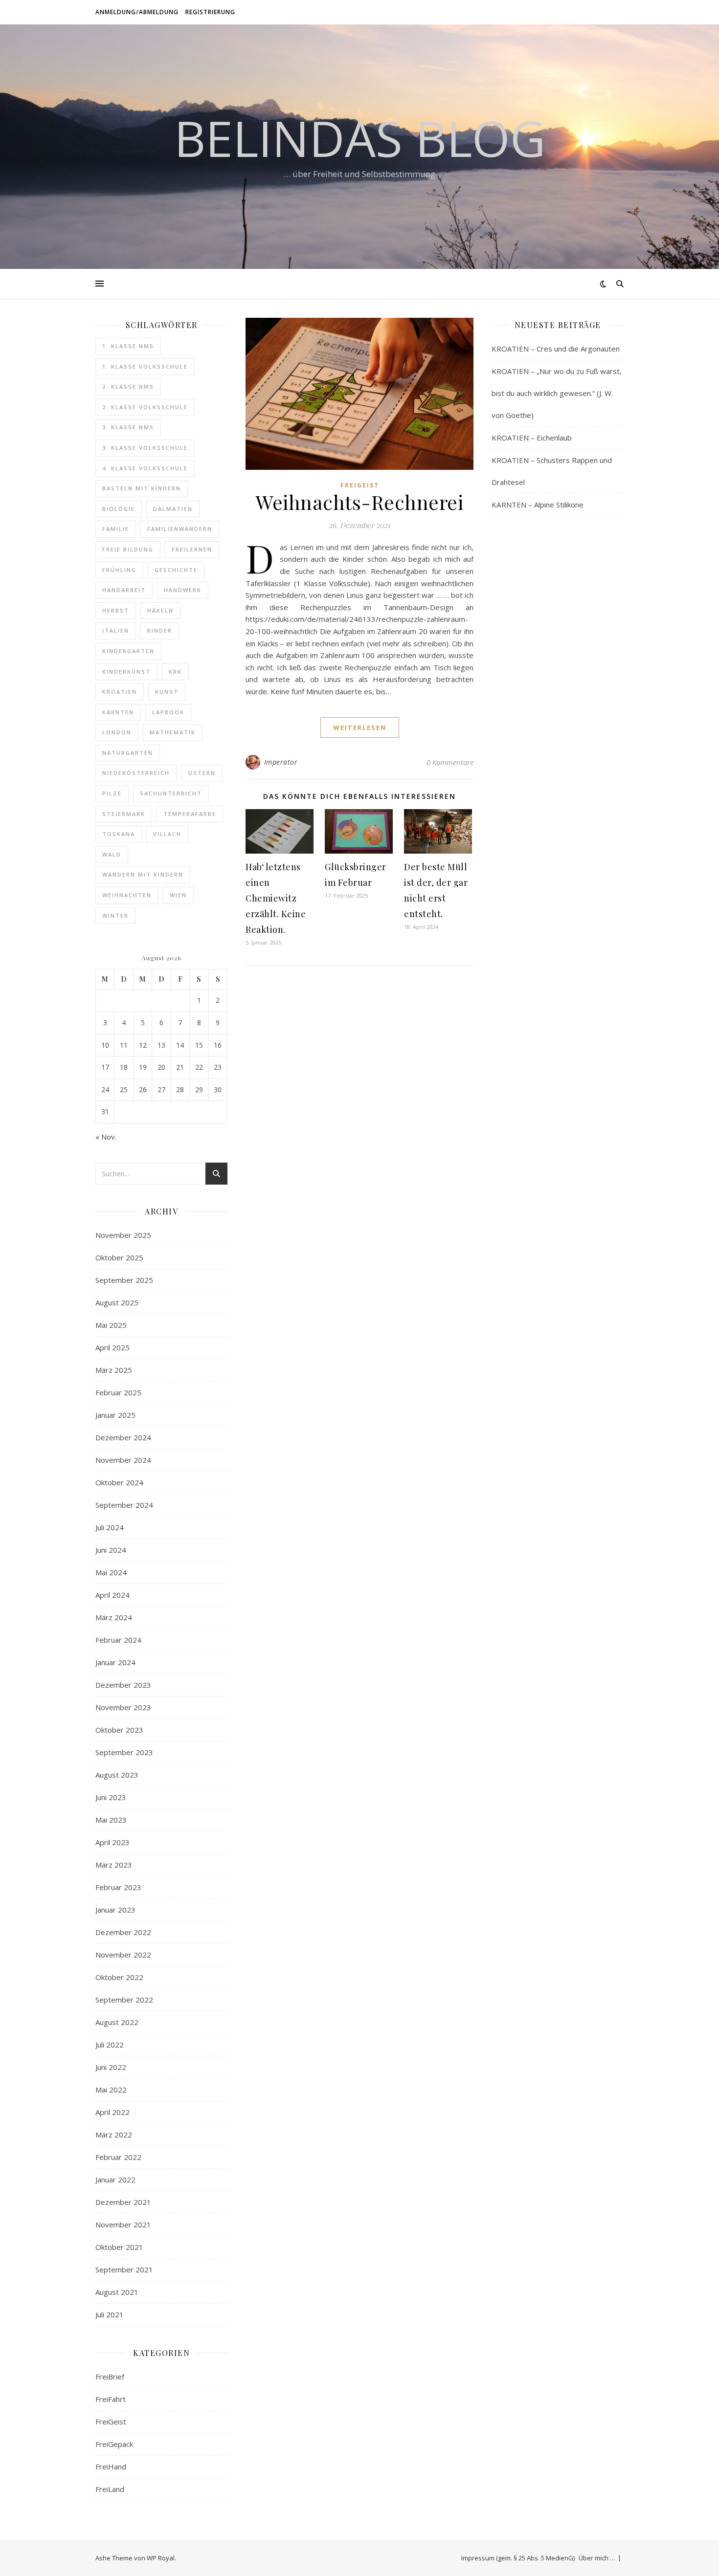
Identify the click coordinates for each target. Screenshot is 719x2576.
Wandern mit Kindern (143, 874)
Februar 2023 (118, 1887)
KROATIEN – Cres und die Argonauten (556, 349)
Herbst (116, 610)
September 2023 (124, 1752)
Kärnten (118, 712)
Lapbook (168, 712)
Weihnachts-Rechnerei (359, 502)
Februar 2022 (118, 2157)
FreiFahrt (111, 2399)
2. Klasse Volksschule (145, 407)
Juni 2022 (111, 2067)
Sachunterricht (171, 793)
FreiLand (110, 2489)
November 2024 (123, 1460)
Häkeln (160, 610)
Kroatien (120, 692)
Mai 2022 (111, 2090)
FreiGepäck (114, 2444)
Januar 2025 (115, 1415)
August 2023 (117, 1775)
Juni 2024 (111, 1550)
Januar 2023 (115, 1910)
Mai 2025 (111, 1325)
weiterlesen (360, 727)
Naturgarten (128, 753)
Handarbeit (124, 590)
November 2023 (123, 1707)
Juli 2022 (110, 2045)
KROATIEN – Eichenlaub (532, 438)
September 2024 (124, 1505)
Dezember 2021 (123, 2202)
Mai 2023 (111, 1820)
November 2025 (123, 1235)
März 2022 (114, 2135)
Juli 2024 (110, 1527)
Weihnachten (127, 895)
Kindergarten (128, 651)
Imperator (281, 762)
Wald (112, 854)
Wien (178, 895)
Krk (175, 672)
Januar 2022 (115, 2180)
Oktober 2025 (119, 1257)
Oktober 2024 (119, 1482)
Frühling (119, 570)
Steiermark (124, 814)
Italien (116, 630)
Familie (116, 529)
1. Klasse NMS (128, 346)
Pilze (112, 793)
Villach (167, 834)
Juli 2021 (110, 2314)
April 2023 (112, 1842)
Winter (115, 915)
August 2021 (117, 2292)
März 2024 (114, 1617)
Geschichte (176, 570)
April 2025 (112, 1347)
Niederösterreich (136, 773)
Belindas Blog (360, 138)
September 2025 (124, 1280)
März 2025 (114, 1370)
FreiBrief (110, 2377)
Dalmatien (173, 509)
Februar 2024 (118, 1640)
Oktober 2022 (119, 1977)
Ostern (202, 773)
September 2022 (124, 2000)
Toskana (119, 834)
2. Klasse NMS (128, 386)
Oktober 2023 (119, 1730)
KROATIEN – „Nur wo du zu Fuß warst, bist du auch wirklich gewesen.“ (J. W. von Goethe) (557, 393)
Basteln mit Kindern (142, 488)
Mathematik (173, 732)
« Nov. (106, 1137)
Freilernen (192, 549)
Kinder (160, 630)
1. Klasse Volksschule (145, 366)
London (117, 732)
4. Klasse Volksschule (145, 468)
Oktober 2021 (119, 2247)
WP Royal (161, 2558)
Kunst (167, 692)
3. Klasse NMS (128, 427)
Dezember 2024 (123, 1437)
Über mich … (597, 2558)
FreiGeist (111, 2422)
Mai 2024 (111, 1572)
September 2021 (124, 2269)
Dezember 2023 (123, 1685)
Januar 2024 (115, 1662)
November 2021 (123, 2224)
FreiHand (111, 2466)
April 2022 (112, 2112)
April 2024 (112, 1595)
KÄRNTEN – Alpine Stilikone (538, 505)
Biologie (119, 509)
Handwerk (183, 590)
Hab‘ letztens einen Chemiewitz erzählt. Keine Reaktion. (276, 898)
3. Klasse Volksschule (145, 448)
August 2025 (117, 1302)
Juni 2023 (111, 1797)
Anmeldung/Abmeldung (137, 12)
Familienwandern (180, 529)
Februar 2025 (118, 1392)
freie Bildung (128, 549)
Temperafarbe (190, 814)
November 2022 (123, 1955)
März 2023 (114, 1865)
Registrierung (210, 12)
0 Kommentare (450, 762)
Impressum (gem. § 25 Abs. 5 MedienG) (518, 2558)
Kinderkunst (126, 672)
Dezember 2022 (123, 1932)
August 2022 (117, 2022)
